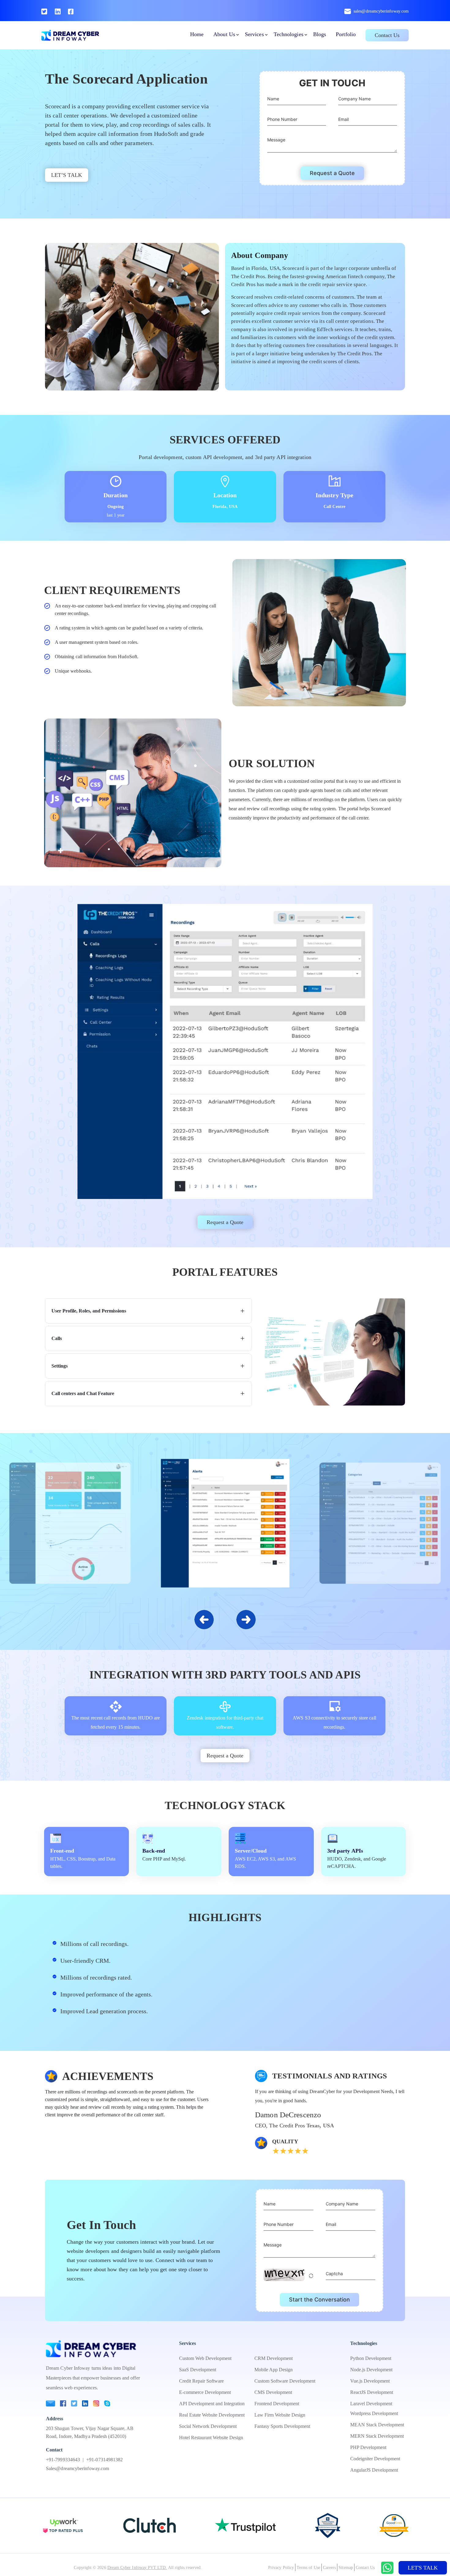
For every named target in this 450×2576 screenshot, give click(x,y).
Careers (330, 2568)
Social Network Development (208, 2426)
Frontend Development (277, 2404)
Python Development (371, 2358)
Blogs (320, 34)
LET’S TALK (67, 175)
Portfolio (346, 34)
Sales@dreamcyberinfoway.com (77, 2468)
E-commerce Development (205, 2392)
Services (254, 34)
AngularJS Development (374, 2470)
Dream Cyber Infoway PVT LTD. (137, 2568)
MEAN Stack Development (377, 2425)
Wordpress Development (374, 2413)
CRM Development (274, 2358)
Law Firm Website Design (280, 2415)
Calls (57, 1338)
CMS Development (273, 2392)
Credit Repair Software (201, 2381)
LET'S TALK (423, 2568)
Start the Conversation (319, 2300)
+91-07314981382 (105, 2460)
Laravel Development (371, 2404)
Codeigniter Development (375, 2459)
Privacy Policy (281, 2568)
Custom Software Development (285, 2381)
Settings (60, 1366)
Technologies (289, 34)
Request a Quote (332, 173)
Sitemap (346, 2568)
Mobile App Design (274, 2370)
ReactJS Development (372, 2392)
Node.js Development (371, 2370)
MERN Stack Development (377, 2436)
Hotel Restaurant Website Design (211, 2438)
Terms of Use (308, 2568)
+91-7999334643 (63, 2460)
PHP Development (368, 2447)
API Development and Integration (212, 2404)
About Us (224, 34)
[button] (246, 1619)
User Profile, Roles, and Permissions (89, 1311)
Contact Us (387, 35)
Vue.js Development (370, 2381)
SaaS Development (198, 2370)
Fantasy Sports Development (282, 2426)
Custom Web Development (205, 2358)
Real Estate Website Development (212, 2415)
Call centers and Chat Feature (83, 1393)
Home (197, 34)
